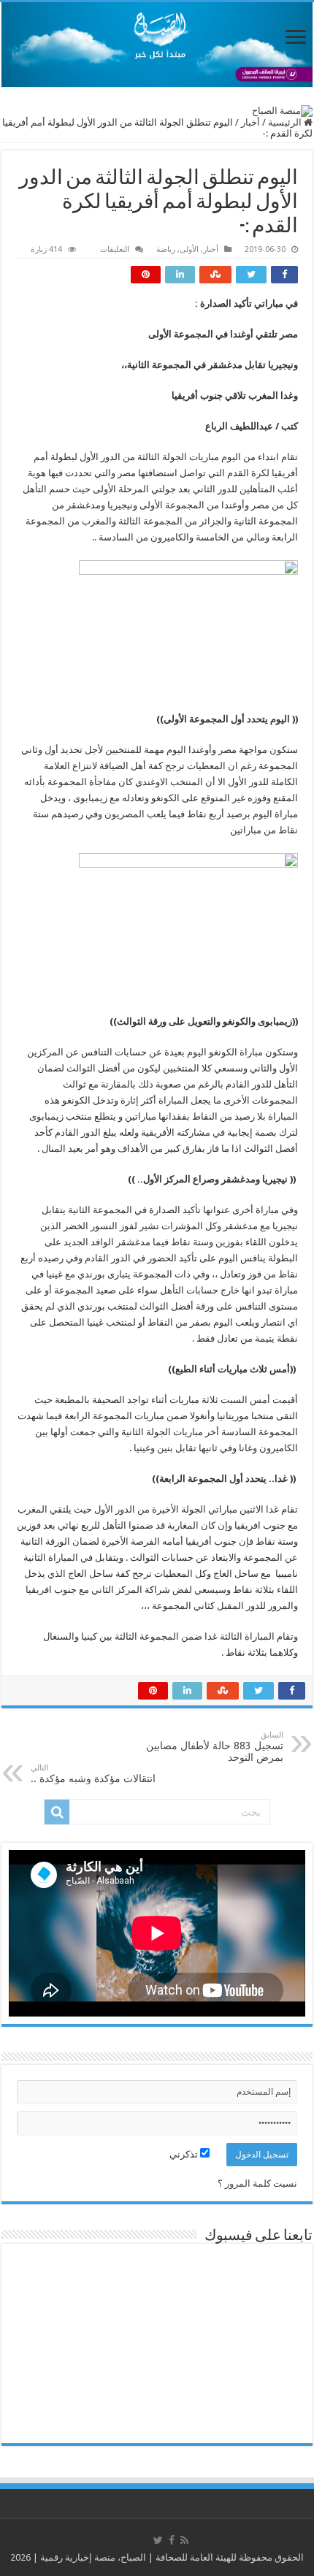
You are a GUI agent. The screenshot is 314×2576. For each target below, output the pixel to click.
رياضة (166, 249)
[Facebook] (172, 2540)
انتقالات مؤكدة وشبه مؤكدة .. (93, 1774)
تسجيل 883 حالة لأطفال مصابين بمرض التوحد (215, 1747)
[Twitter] (158, 2540)
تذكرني (185, 2154)
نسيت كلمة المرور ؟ (257, 2183)
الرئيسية (286, 122)
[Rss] (184, 2540)
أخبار (250, 122)
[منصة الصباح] (157, 45)
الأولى (189, 249)
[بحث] (57, 1812)
